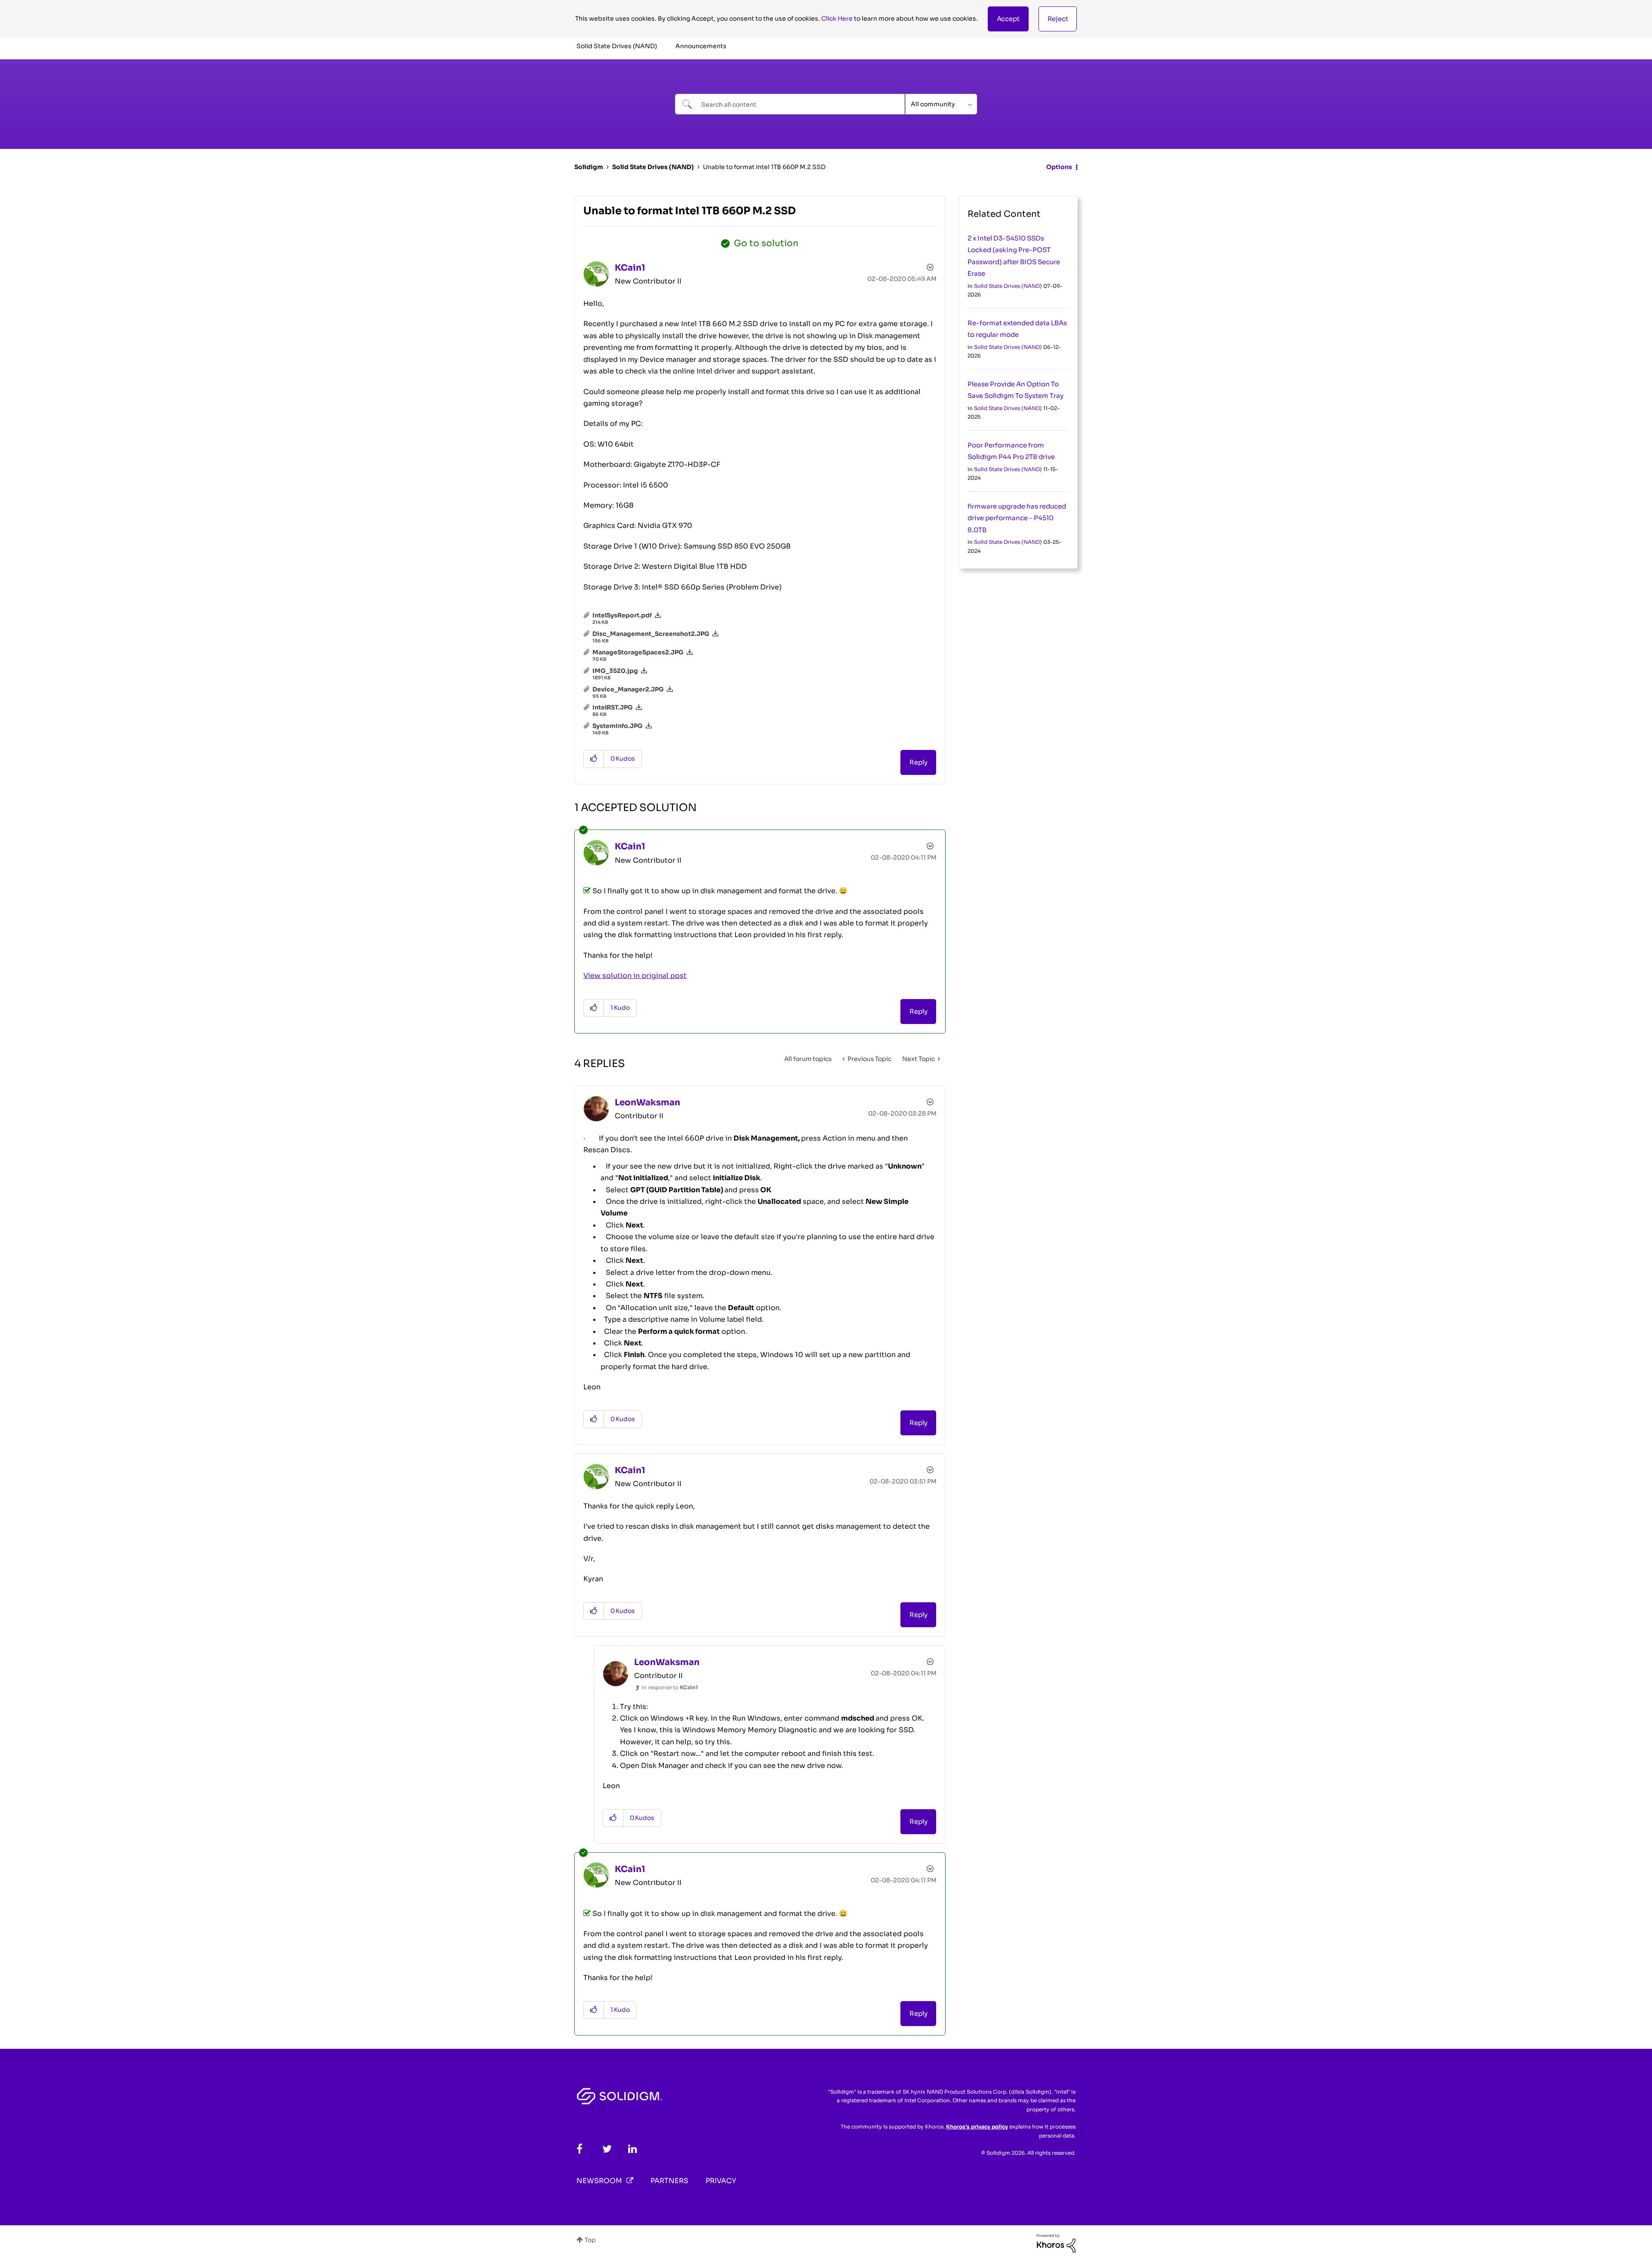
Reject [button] (1058, 19)
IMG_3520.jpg (615, 671)
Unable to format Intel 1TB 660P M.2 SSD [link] (764, 167)
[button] (1008, 19)
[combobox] (790, 104)
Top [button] (590, 2240)
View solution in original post (635, 976)
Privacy (721, 2181)
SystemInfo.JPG (618, 726)
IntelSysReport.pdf (622, 615)
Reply (918, 762)
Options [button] (1059, 167)
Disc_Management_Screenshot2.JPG (651, 634)
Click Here (837, 19)
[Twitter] (607, 2149)
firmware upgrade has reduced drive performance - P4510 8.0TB (1017, 518)
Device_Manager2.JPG (628, 689)
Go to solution (766, 243)
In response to (670, 1687)
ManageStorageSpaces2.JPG (638, 652)
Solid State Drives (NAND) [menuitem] (617, 46)
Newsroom (599, 2181)
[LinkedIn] (633, 2149)
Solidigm (589, 167)
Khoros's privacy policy (977, 2127)
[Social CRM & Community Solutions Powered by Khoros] (1056, 2242)
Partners (669, 2181)
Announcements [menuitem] (701, 46)
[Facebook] (579, 2149)
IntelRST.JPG (613, 707)
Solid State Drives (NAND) (653, 167)
